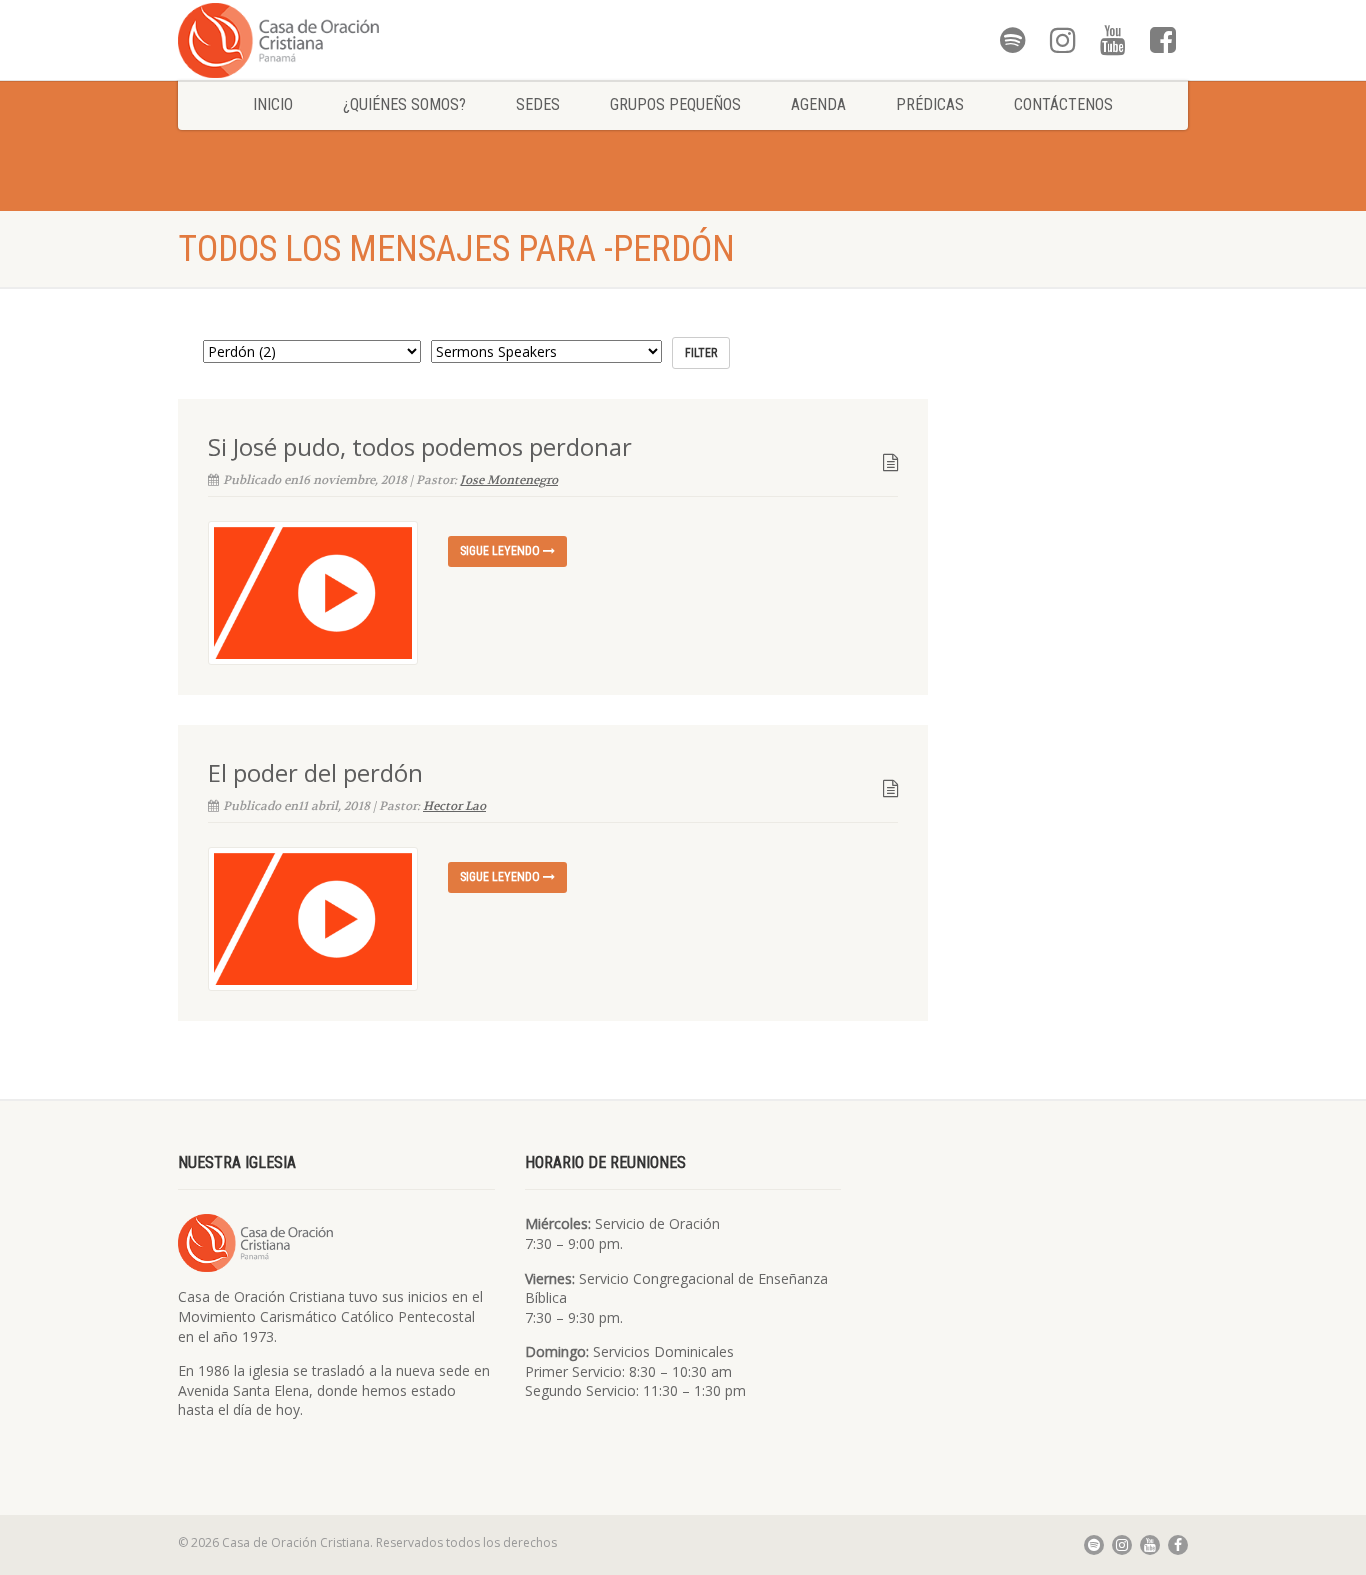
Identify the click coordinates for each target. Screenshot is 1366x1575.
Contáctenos (1063, 104)
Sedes (538, 104)
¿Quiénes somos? (404, 104)
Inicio (273, 104)
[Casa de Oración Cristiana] (336, 39)
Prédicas (930, 104)
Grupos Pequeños (675, 104)
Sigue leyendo (501, 551)
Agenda (818, 104)
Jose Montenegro (509, 480)
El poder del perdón (315, 772)
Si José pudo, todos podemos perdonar (420, 446)
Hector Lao (454, 806)
